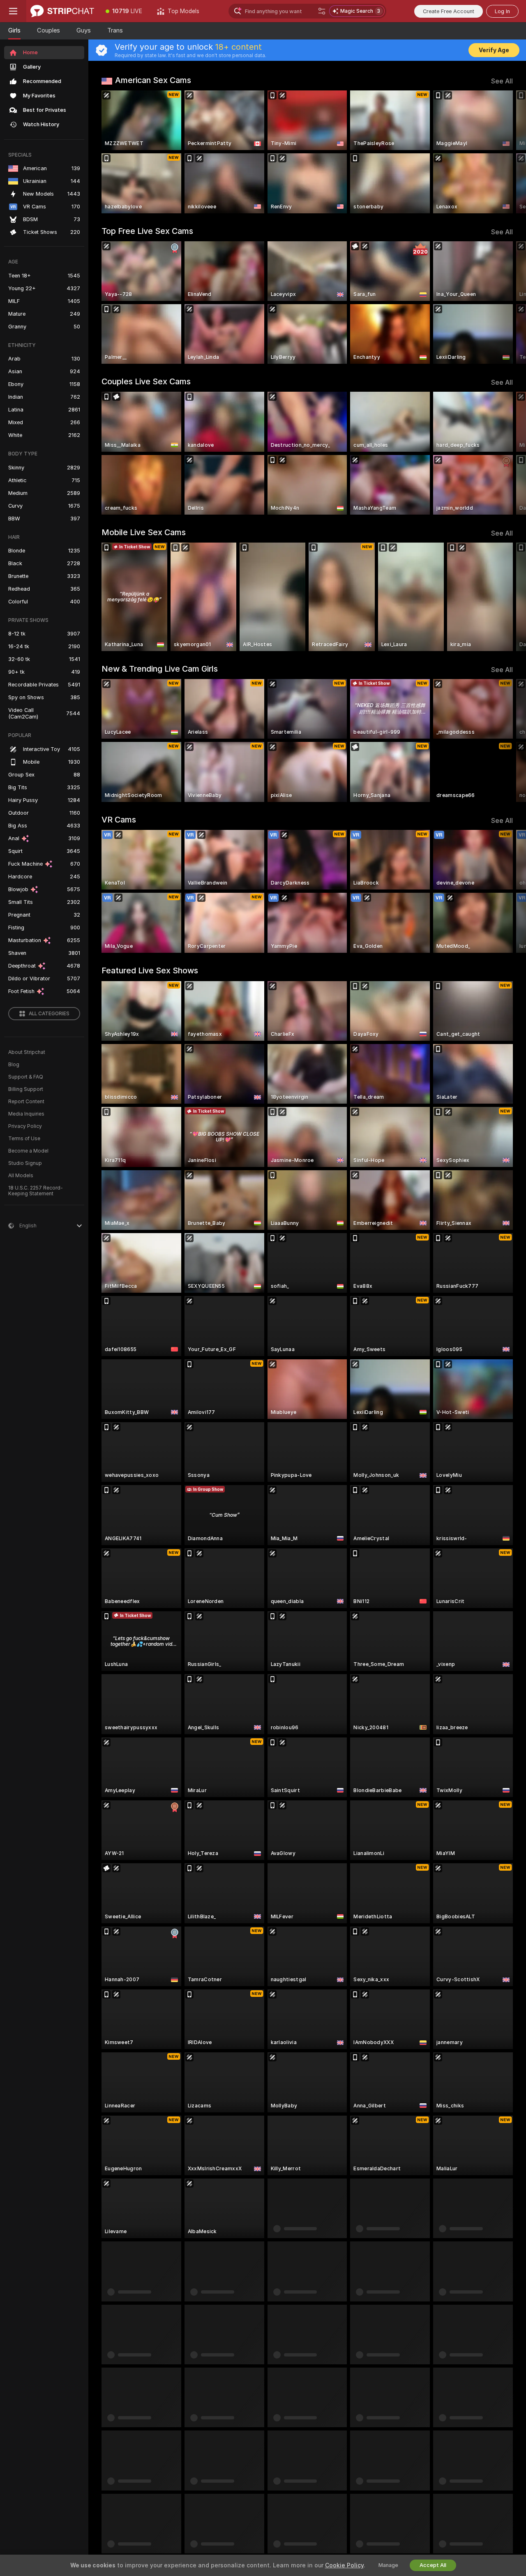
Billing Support (26, 1089)
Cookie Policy (344, 2565)
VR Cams (119, 820)
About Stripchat (27, 1052)
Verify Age (494, 50)
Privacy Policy (25, 1126)
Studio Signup (25, 1163)
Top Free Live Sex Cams (147, 231)
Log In (502, 11)
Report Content (26, 1102)
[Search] (322, 11)
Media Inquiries (26, 1114)
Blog (14, 1065)
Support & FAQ (26, 1077)
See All (502, 81)
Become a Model (28, 1151)
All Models (21, 1176)
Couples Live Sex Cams (146, 381)
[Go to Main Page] (62, 11)
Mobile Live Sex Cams (144, 532)
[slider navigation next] (505, 152)
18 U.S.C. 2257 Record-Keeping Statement (36, 1191)
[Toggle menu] (13, 11)
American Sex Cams (153, 80)
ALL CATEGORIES (49, 1014)
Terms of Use (24, 1139)
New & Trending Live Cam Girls (160, 669)
